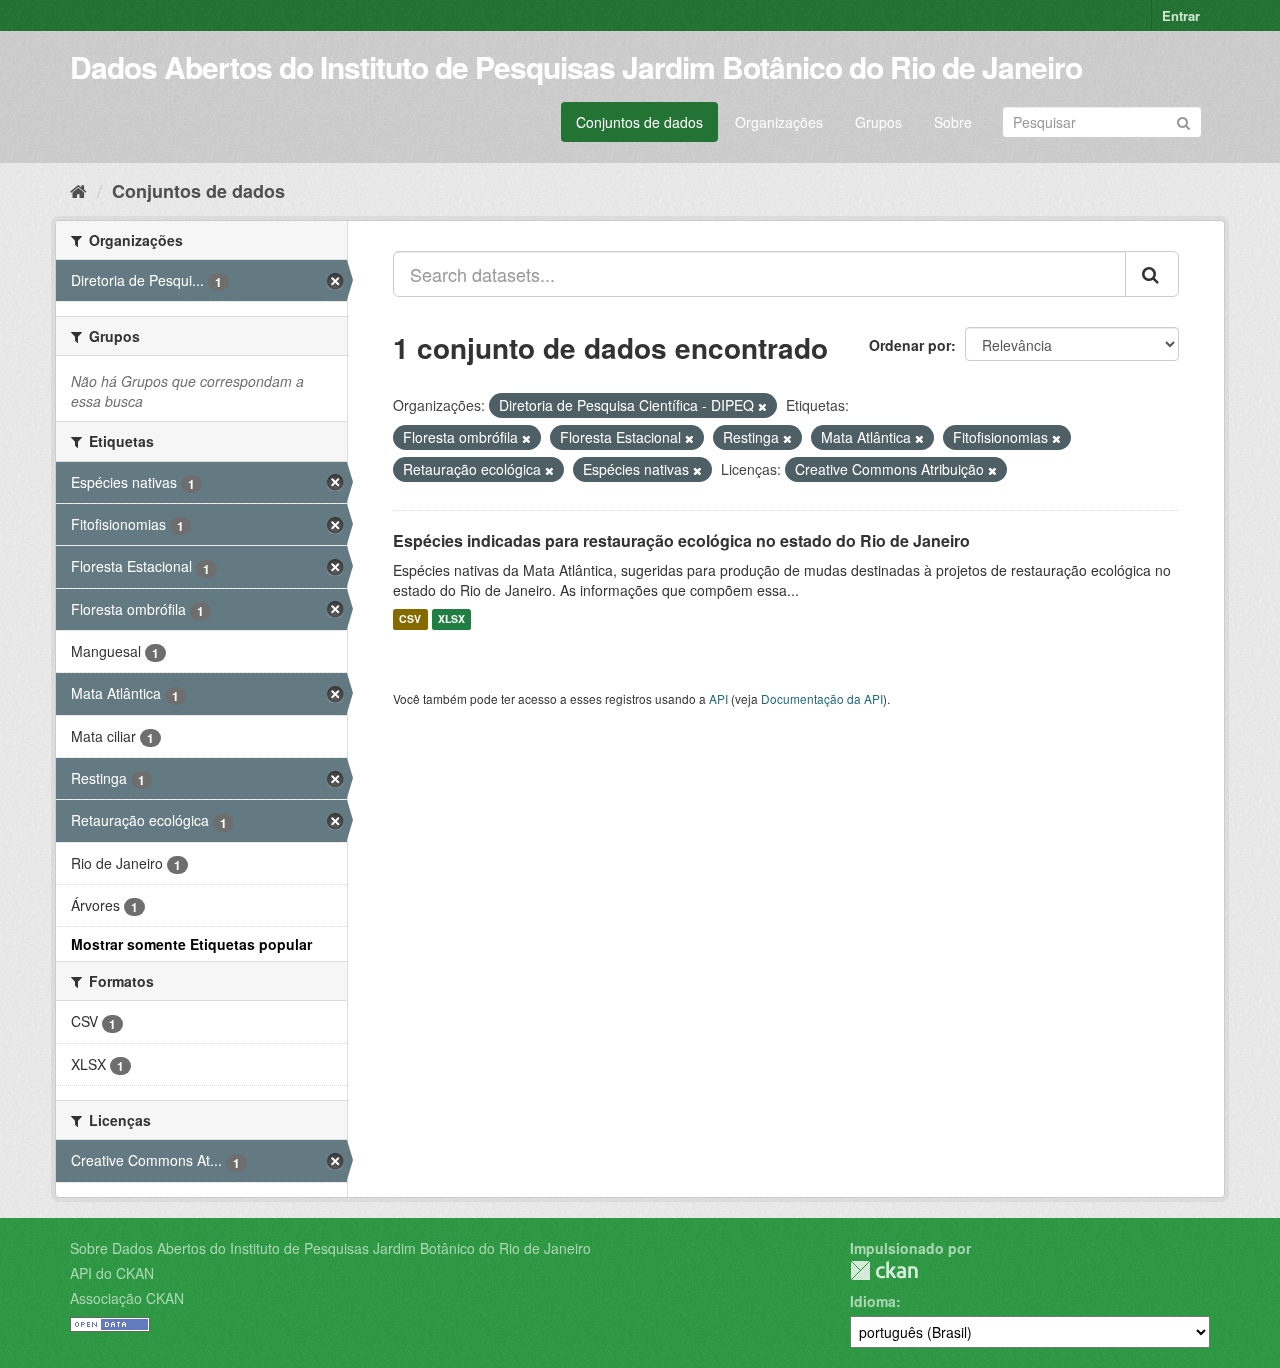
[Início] (78, 190)
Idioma (873, 1301)
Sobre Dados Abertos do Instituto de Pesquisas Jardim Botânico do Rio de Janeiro (330, 1248)
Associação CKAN (127, 1298)
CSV (410, 619)
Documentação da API (822, 698)
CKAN (884, 1270)
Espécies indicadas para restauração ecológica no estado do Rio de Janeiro (681, 540)
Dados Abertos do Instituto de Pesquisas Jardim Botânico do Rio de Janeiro (576, 66)
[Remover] (762, 406)
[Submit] (1183, 120)
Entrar (1181, 15)
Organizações (779, 122)
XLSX (451, 619)
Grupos (878, 122)
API (718, 698)
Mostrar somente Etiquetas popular (191, 944)
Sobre (953, 122)
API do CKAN (112, 1273)
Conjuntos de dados (639, 122)
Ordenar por (910, 345)
